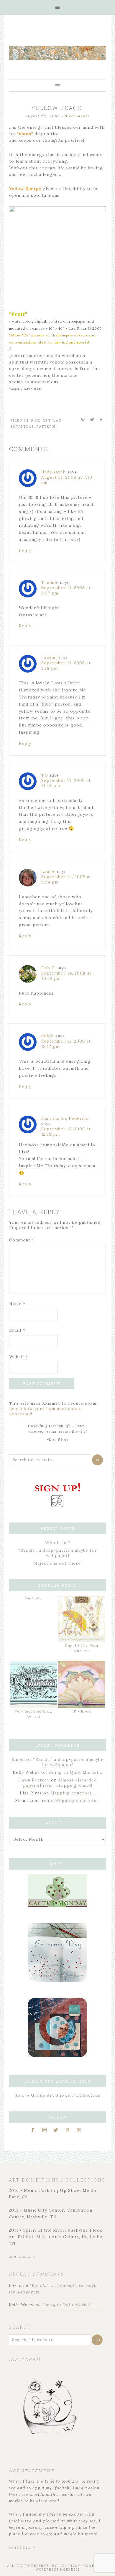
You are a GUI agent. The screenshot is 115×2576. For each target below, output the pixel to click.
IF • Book (82, 1711)
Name (17, 1304)
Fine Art (41, 420)
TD (45, 775)
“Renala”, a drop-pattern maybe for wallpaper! (58, 1553)
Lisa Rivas (69, 2566)
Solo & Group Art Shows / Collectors (57, 2095)
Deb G (48, 968)
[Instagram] (46, 2130)
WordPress (47, 2570)
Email (17, 1330)
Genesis (72, 2570)
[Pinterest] (70, 2130)
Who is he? (58, 1543)
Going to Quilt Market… (75, 1772)
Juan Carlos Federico (65, 1118)
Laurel (49, 871)
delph (48, 1036)
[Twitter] (58, 2130)
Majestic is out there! (58, 1563)
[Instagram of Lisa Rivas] (57, 2055)
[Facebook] (34, 2130)
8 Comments (77, 116)
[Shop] (81, 2130)
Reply (25, 551)
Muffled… (33, 1598)
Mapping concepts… (73, 1793)
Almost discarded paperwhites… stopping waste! (60, 1783)
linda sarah (54, 472)
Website (18, 1357)
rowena (50, 658)
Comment (22, 1240)
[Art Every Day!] (57, 1981)
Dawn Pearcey (34, 1780)
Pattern (46, 426)
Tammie (50, 582)
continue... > (22, 2256)
